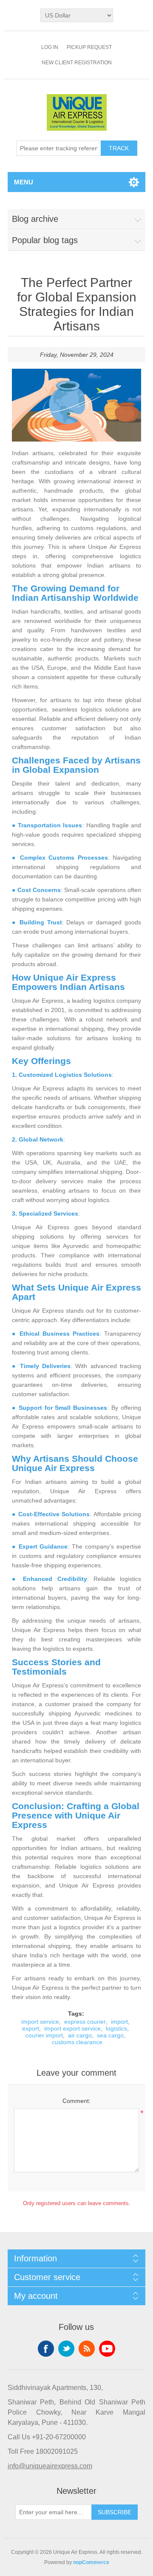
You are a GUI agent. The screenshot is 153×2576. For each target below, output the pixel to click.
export (31, 2028)
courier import (44, 2035)
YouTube (107, 2349)
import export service (72, 2028)
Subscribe (115, 2512)
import (119, 2022)
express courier (85, 2022)
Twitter (66, 2349)
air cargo (80, 2035)
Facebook (46, 2349)
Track (119, 148)
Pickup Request (89, 47)
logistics (116, 2028)
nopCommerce (91, 2562)
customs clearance (77, 2042)
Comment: (76, 2101)
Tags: (76, 2014)
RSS (87, 2349)
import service (40, 2022)
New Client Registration (77, 63)
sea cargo (110, 2035)
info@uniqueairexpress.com (50, 2466)
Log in (50, 47)
